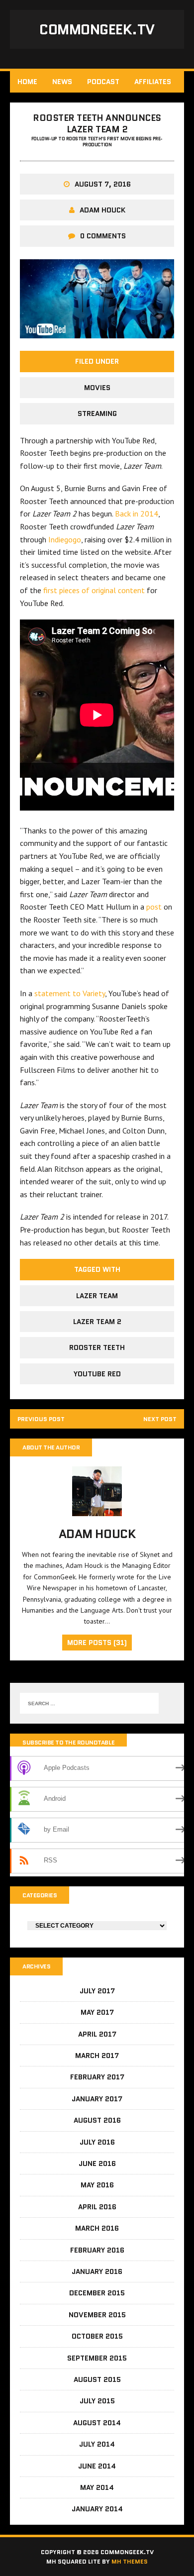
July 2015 (97, 2401)
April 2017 (97, 2034)
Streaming (97, 413)
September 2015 (97, 2358)
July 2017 (97, 1991)
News (62, 82)
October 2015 (97, 2336)
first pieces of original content (94, 590)
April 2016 (97, 2207)
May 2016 (97, 2185)
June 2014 (97, 2466)
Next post (160, 1419)
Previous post (41, 1419)
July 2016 (97, 2142)
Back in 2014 (137, 514)
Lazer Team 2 (97, 1322)
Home (27, 82)
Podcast (103, 82)
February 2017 (97, 2077)
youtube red (97, 1374)
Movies (97, 388)
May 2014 (97, 2487)
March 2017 (97, 2056)
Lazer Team (97, 1296)
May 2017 (97, 2012)
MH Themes (130, 2561)
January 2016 (97, 2271)
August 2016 (97, 2120)
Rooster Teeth (97, 1347)
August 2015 (97, 2379)
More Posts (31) (97, 1643)
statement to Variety (70, 993)
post (154, 907)
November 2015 (97, 2315)
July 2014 (97, 2444)
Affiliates (153, 82)
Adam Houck (102, 210)
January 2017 (97, 2099)
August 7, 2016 (103, 184)
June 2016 (97, 2164)
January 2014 (97, 2509)
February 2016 (97, 2250)
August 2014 (97, 2423)
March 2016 (97, 2228)
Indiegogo (65, 539)
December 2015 (97, 2293)
